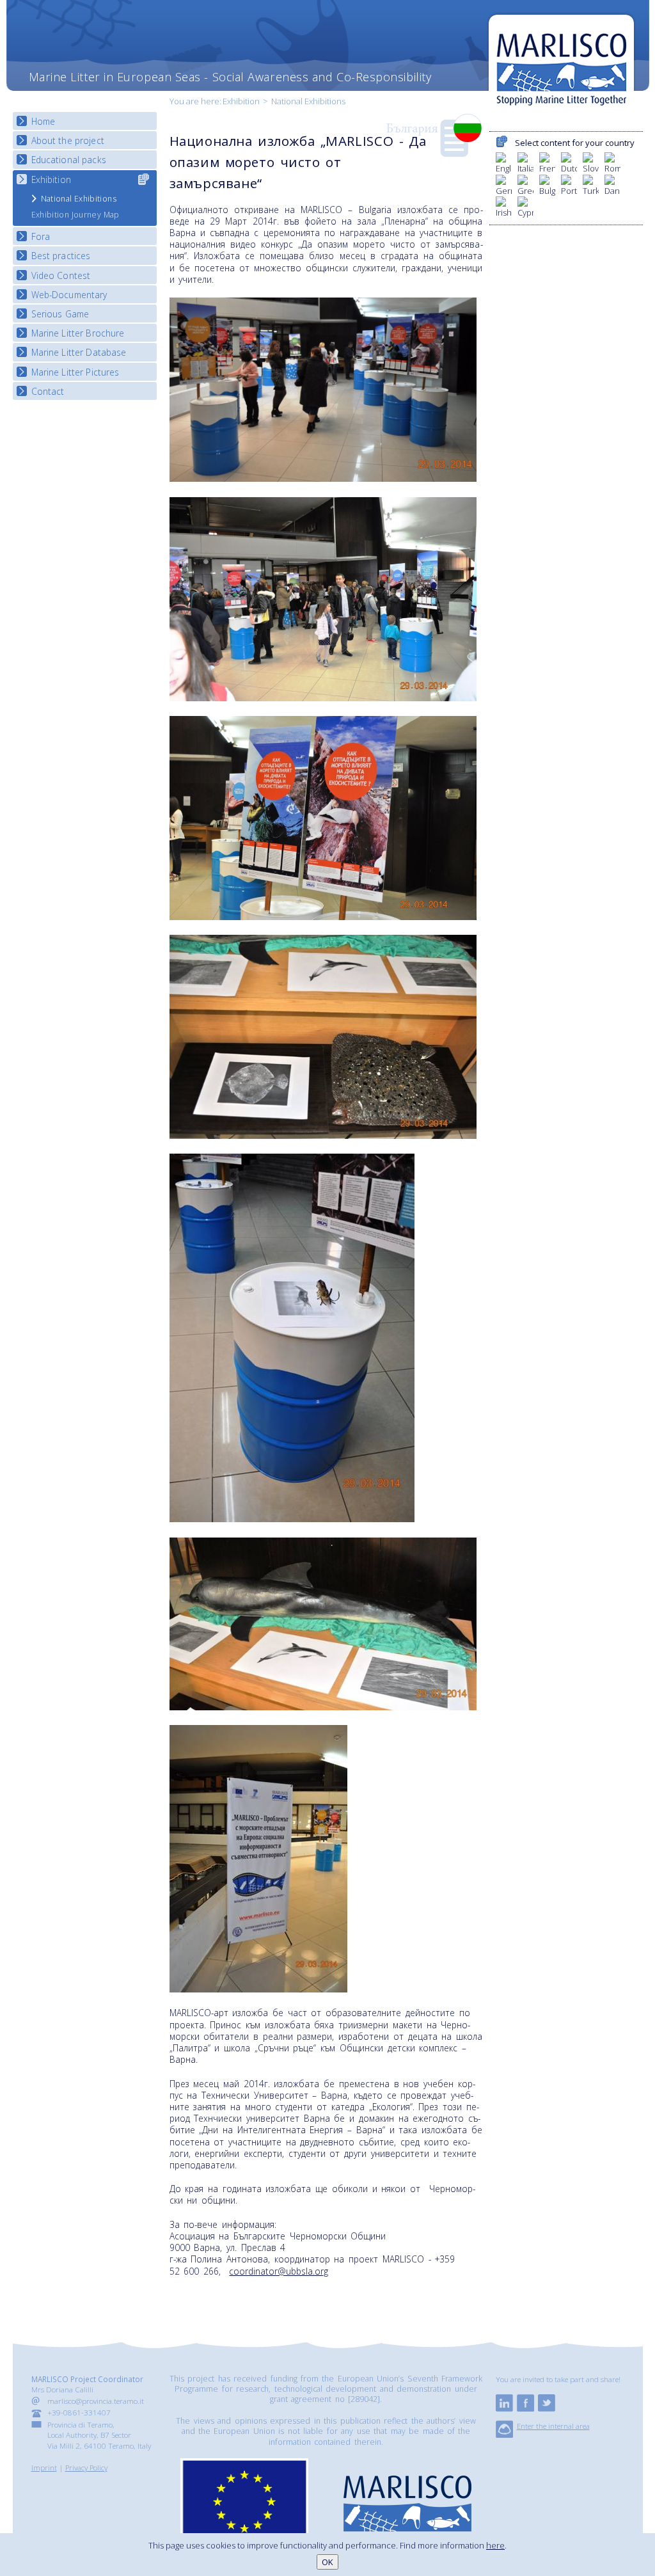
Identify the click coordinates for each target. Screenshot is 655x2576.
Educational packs (69, 160)
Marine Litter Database (79, 352)
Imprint (44, 2467)
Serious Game (60, 314)
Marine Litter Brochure (78, 333)
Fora (41, 236)
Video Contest (61, 275)
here (495, 2545)
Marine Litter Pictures (75, 372)
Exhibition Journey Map (75, 215)
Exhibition (241, 101)
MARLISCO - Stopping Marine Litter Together (561, 62)
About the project (68, 140)
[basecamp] (504, 2435)
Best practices (61, 256)
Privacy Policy (86, 2467)
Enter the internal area (553, 2426)
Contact (48, 391)
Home (43, 121)
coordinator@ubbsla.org (279, 2271)
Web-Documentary (69, 295)
